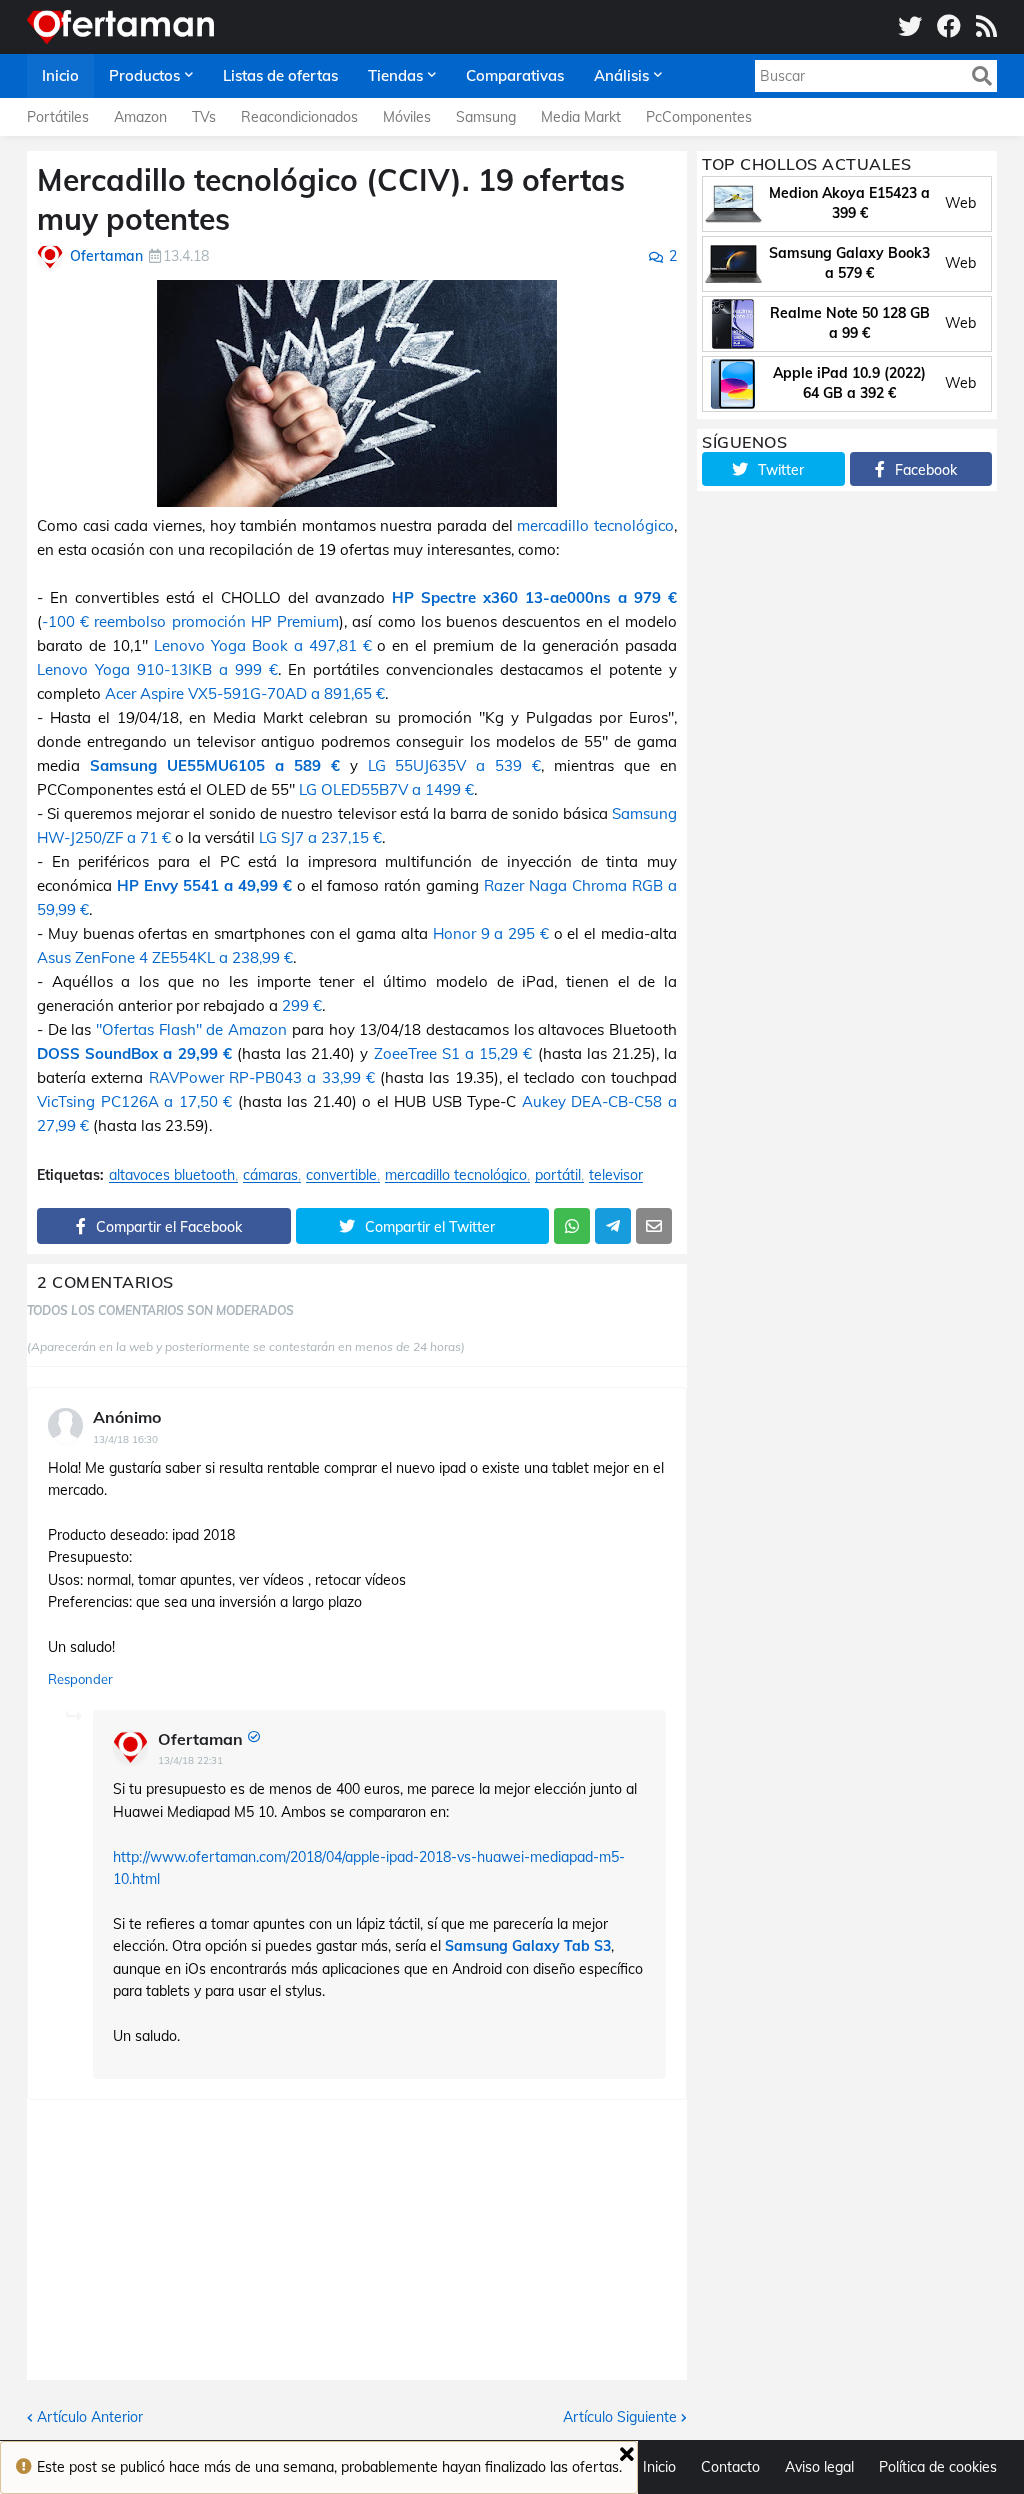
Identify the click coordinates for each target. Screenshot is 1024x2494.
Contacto (730, 2467)
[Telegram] (613, 1226)
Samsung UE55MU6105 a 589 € (215, 765)
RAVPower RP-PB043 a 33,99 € (262, 1077)
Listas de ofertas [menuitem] (280, 75)
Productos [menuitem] (144, 75)
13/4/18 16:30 (125, 1439)
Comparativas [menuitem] (515, 75)
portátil (558, 1175)
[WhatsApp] (572, 1226)
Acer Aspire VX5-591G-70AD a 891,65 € (245, 693)
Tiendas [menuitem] (395, 75)
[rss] (986, 27)
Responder (80, 1679)
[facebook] (949, 27)
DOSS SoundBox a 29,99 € (134, 1053)
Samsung (486, 117)
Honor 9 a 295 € (491, 933)
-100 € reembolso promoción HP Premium (190, 621)
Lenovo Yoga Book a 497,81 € (266, 645)
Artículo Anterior (90, 2417)
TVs (204, 117)
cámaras (270, 1175)
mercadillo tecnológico (595, 525)
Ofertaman (200, 1739)
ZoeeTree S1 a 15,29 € (453, 1053)
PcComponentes (699, 117)
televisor (616, 1175)
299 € (302, 1005)
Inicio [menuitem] (60, 75)
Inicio (659, 2467)
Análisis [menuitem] (621, 75)
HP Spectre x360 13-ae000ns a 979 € (534, 597)
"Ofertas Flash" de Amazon (191, 1029)
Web (960, 203)
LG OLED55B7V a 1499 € (386, 789)
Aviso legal (819, 2467)
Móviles (407, 117)
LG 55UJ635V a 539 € (455, 765)
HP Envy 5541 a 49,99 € (204, 885)
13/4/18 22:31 (190, 1760)
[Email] (654, 1226)
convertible (341, 1175)
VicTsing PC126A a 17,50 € (134, 1101)
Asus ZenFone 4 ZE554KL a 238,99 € (165, 957)
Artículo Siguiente (620, 2417)
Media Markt (581, 117)
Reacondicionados (299, 117)
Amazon (140, 117)
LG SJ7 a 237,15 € (320, 837)
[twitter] (910, 27)
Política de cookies (938, 2467)
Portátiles (58, 117)
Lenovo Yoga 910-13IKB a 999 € (157, 669)
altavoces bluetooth (172, 1175)
